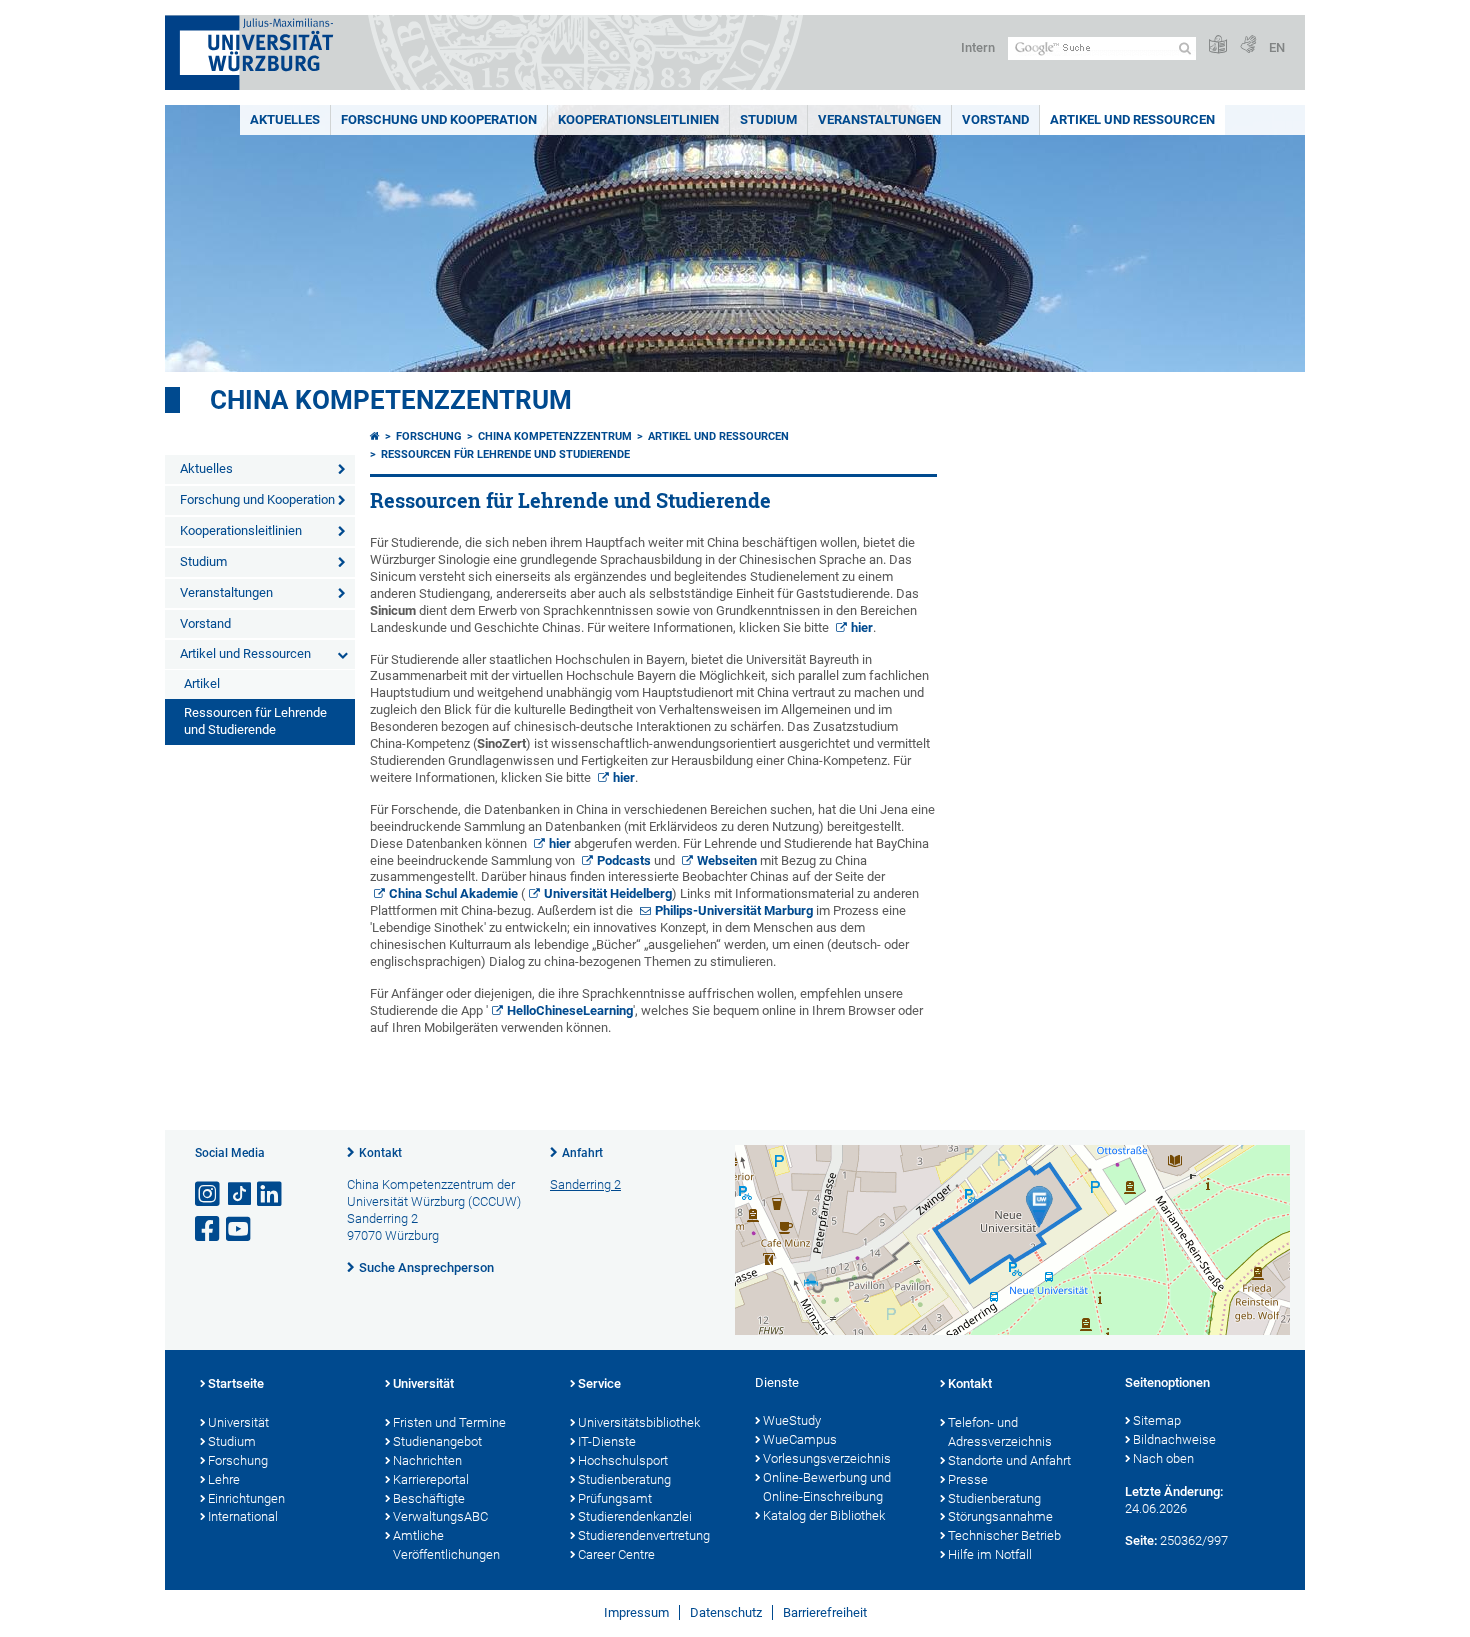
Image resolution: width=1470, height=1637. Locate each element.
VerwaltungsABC (440, 1516)
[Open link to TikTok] (240, 1194)
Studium (768, 119)
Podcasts (624, 860)
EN (1277, 47)
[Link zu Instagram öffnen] (209, 1194)
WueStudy (792, 1420)
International (243, 1516)
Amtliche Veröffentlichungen (446, 1545)
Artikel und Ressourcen (1132, 119)
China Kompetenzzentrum (391, 400)
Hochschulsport (623, 1460)
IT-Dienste (607, 1441)
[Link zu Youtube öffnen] (240, 1229)
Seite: (1141, 1540)
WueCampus (800, 1439)
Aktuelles (285, 119)
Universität (238, 1422)
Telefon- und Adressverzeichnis (1000, 1432)
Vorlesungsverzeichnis (827, 1458)
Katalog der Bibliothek (824, 1515)
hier (862, 627)
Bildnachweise (1174, 1439)
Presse (968, 1479)
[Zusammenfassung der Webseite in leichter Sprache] (1218, 45)
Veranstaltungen (879, 119)
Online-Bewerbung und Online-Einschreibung (827, 1487)
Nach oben (1163, 1458)
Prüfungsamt (615, 1498)
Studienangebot (437, 1441)
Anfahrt (582, 1153)
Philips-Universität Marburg (734, 910)
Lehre (224, 1479)
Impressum (636, 1612)
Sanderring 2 (585, 1184)
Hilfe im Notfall (990, 1554)
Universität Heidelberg (608, 893)
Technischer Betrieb (1004, 1535)
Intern (978, 47)
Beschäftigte (429, 1498)
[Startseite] (375, 436)
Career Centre (616, 1554)
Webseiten (727, 860)
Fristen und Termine (449, 1422)
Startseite (236, 1383)
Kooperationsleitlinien (638, 119)
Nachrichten (427, 1460)
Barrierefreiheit (825, 1612)
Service (599, 1383)
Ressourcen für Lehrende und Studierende (255, 721)
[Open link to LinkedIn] (271, 1194)
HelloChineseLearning (570, 1010)
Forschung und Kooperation (439, 119)
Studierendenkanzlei (635, 1516)
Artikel (202, 683)
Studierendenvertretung (644, 1535)
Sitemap (1157, 1420)
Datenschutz (726, 1612)
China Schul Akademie (453, 893)
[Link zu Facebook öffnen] (209, 1229)
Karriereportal (431, 1479)
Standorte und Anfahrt (1009, 1460)
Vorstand (995, 119)
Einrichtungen (246, 1498)
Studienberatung (624, 1479)
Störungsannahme (1000, 1516)
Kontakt (380, 1153)
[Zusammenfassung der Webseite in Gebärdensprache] (1248, 45)
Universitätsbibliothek (639, 1422)
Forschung (429, 436)
